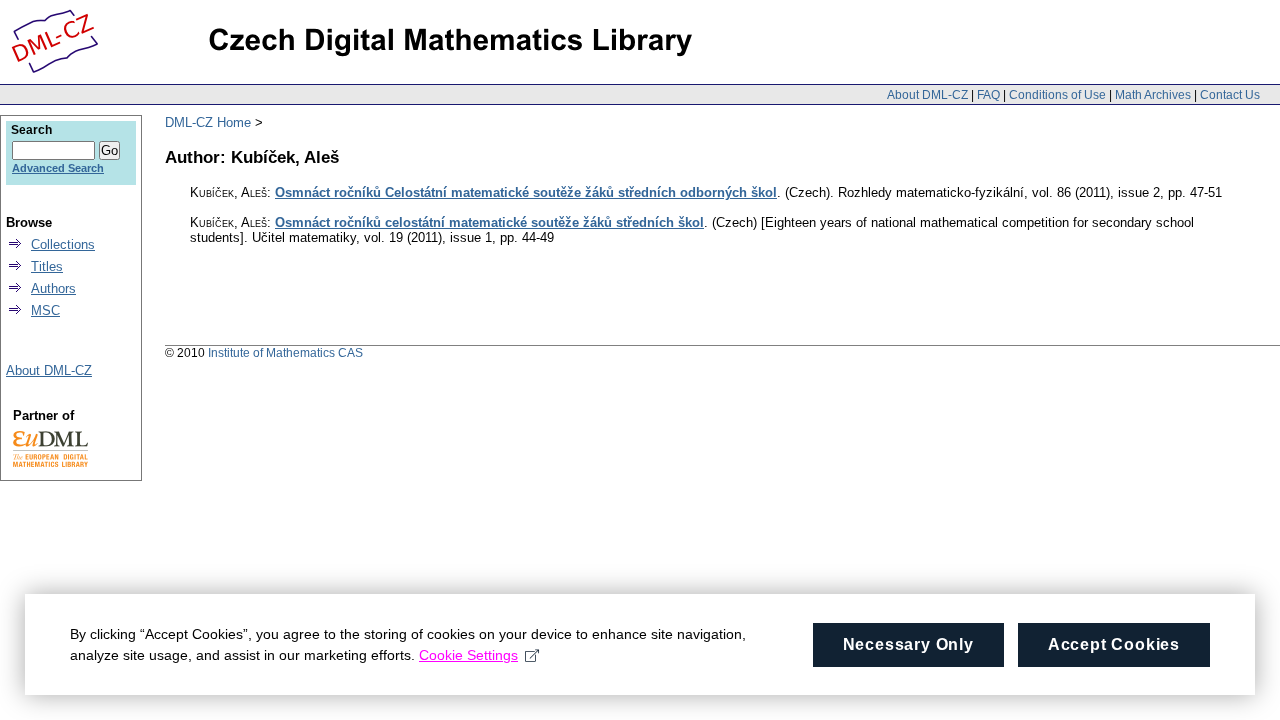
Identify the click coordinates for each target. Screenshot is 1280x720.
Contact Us (1230, 95)
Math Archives (1153, 95)
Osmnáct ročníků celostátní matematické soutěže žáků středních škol (489, 222)
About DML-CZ (927, 95)
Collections (63, 244)
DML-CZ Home (208, 122)
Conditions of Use (1057, 95)
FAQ (988, 95)
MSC (45, 310)
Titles (47, 266)
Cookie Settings (468, 655)
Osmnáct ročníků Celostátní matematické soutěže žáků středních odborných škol (526, 192)
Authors (53, 288)
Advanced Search (58, 168)
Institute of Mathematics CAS (285, 353)
